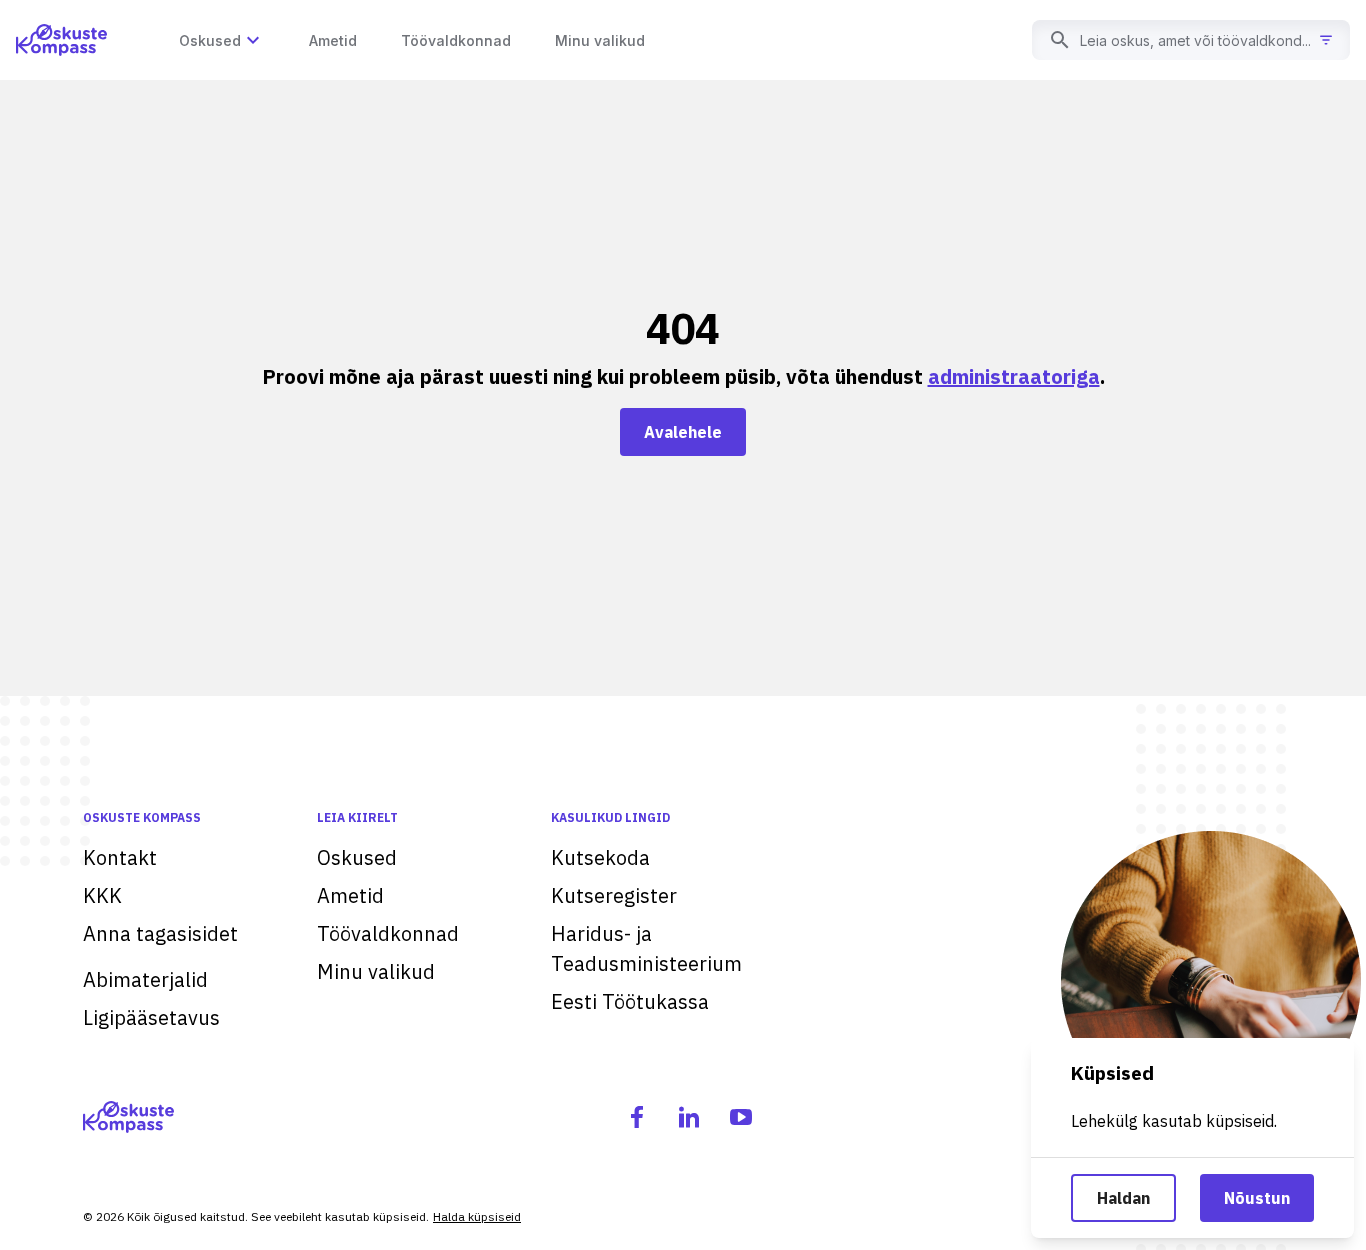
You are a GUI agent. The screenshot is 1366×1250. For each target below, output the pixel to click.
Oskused (357, 857)
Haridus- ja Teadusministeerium (646, 948)
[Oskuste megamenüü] (253, 40)
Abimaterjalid (145, 979)
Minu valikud (376, 971)
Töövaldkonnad (388, 933)
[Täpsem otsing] (1326, 40)
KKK (102, 895)
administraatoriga (1014, 376)
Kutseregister (614, 895)
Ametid (350, 895)
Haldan (1123, 1198)
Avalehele (683, 432)
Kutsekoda (600, 857)
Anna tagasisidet (160, 933)
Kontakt (120, 857)
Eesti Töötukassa (630, 1001)
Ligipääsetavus (151, 1017)
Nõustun (1257, 1198)
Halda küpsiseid (477, 1216)
